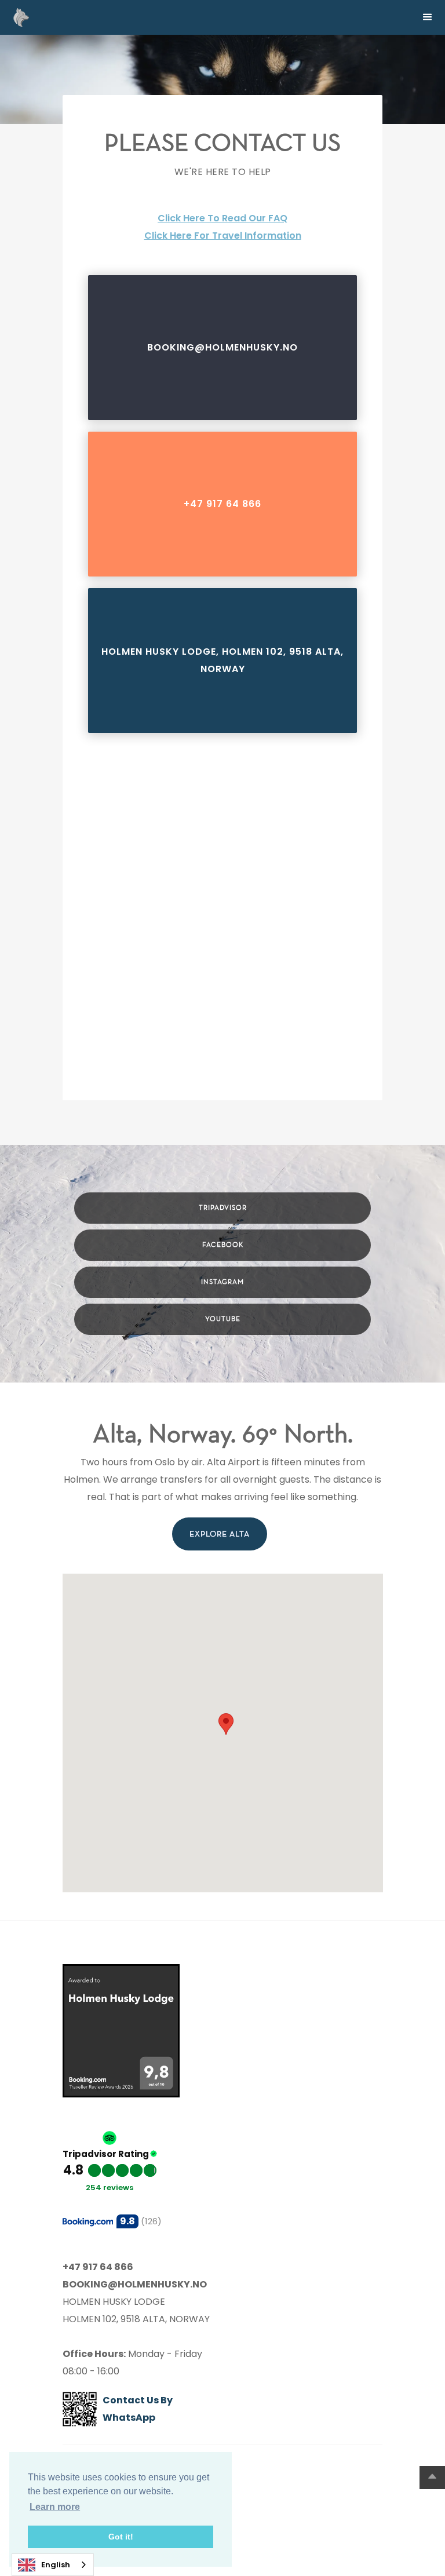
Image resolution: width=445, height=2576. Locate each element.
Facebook (223, 1245)
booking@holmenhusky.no (222, 347)
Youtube (223, 1319)
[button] (428, 17)
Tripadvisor (223, 1208)
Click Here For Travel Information (223, 236)
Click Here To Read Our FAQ (222, 218)
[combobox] (53, 2565)
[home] (18, 17)
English (56, 2565)
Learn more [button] (55, 2507)
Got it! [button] (121, 2537)
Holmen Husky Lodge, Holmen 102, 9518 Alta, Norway (222, 660)
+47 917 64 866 (222, 504)
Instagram (222, 1282)
